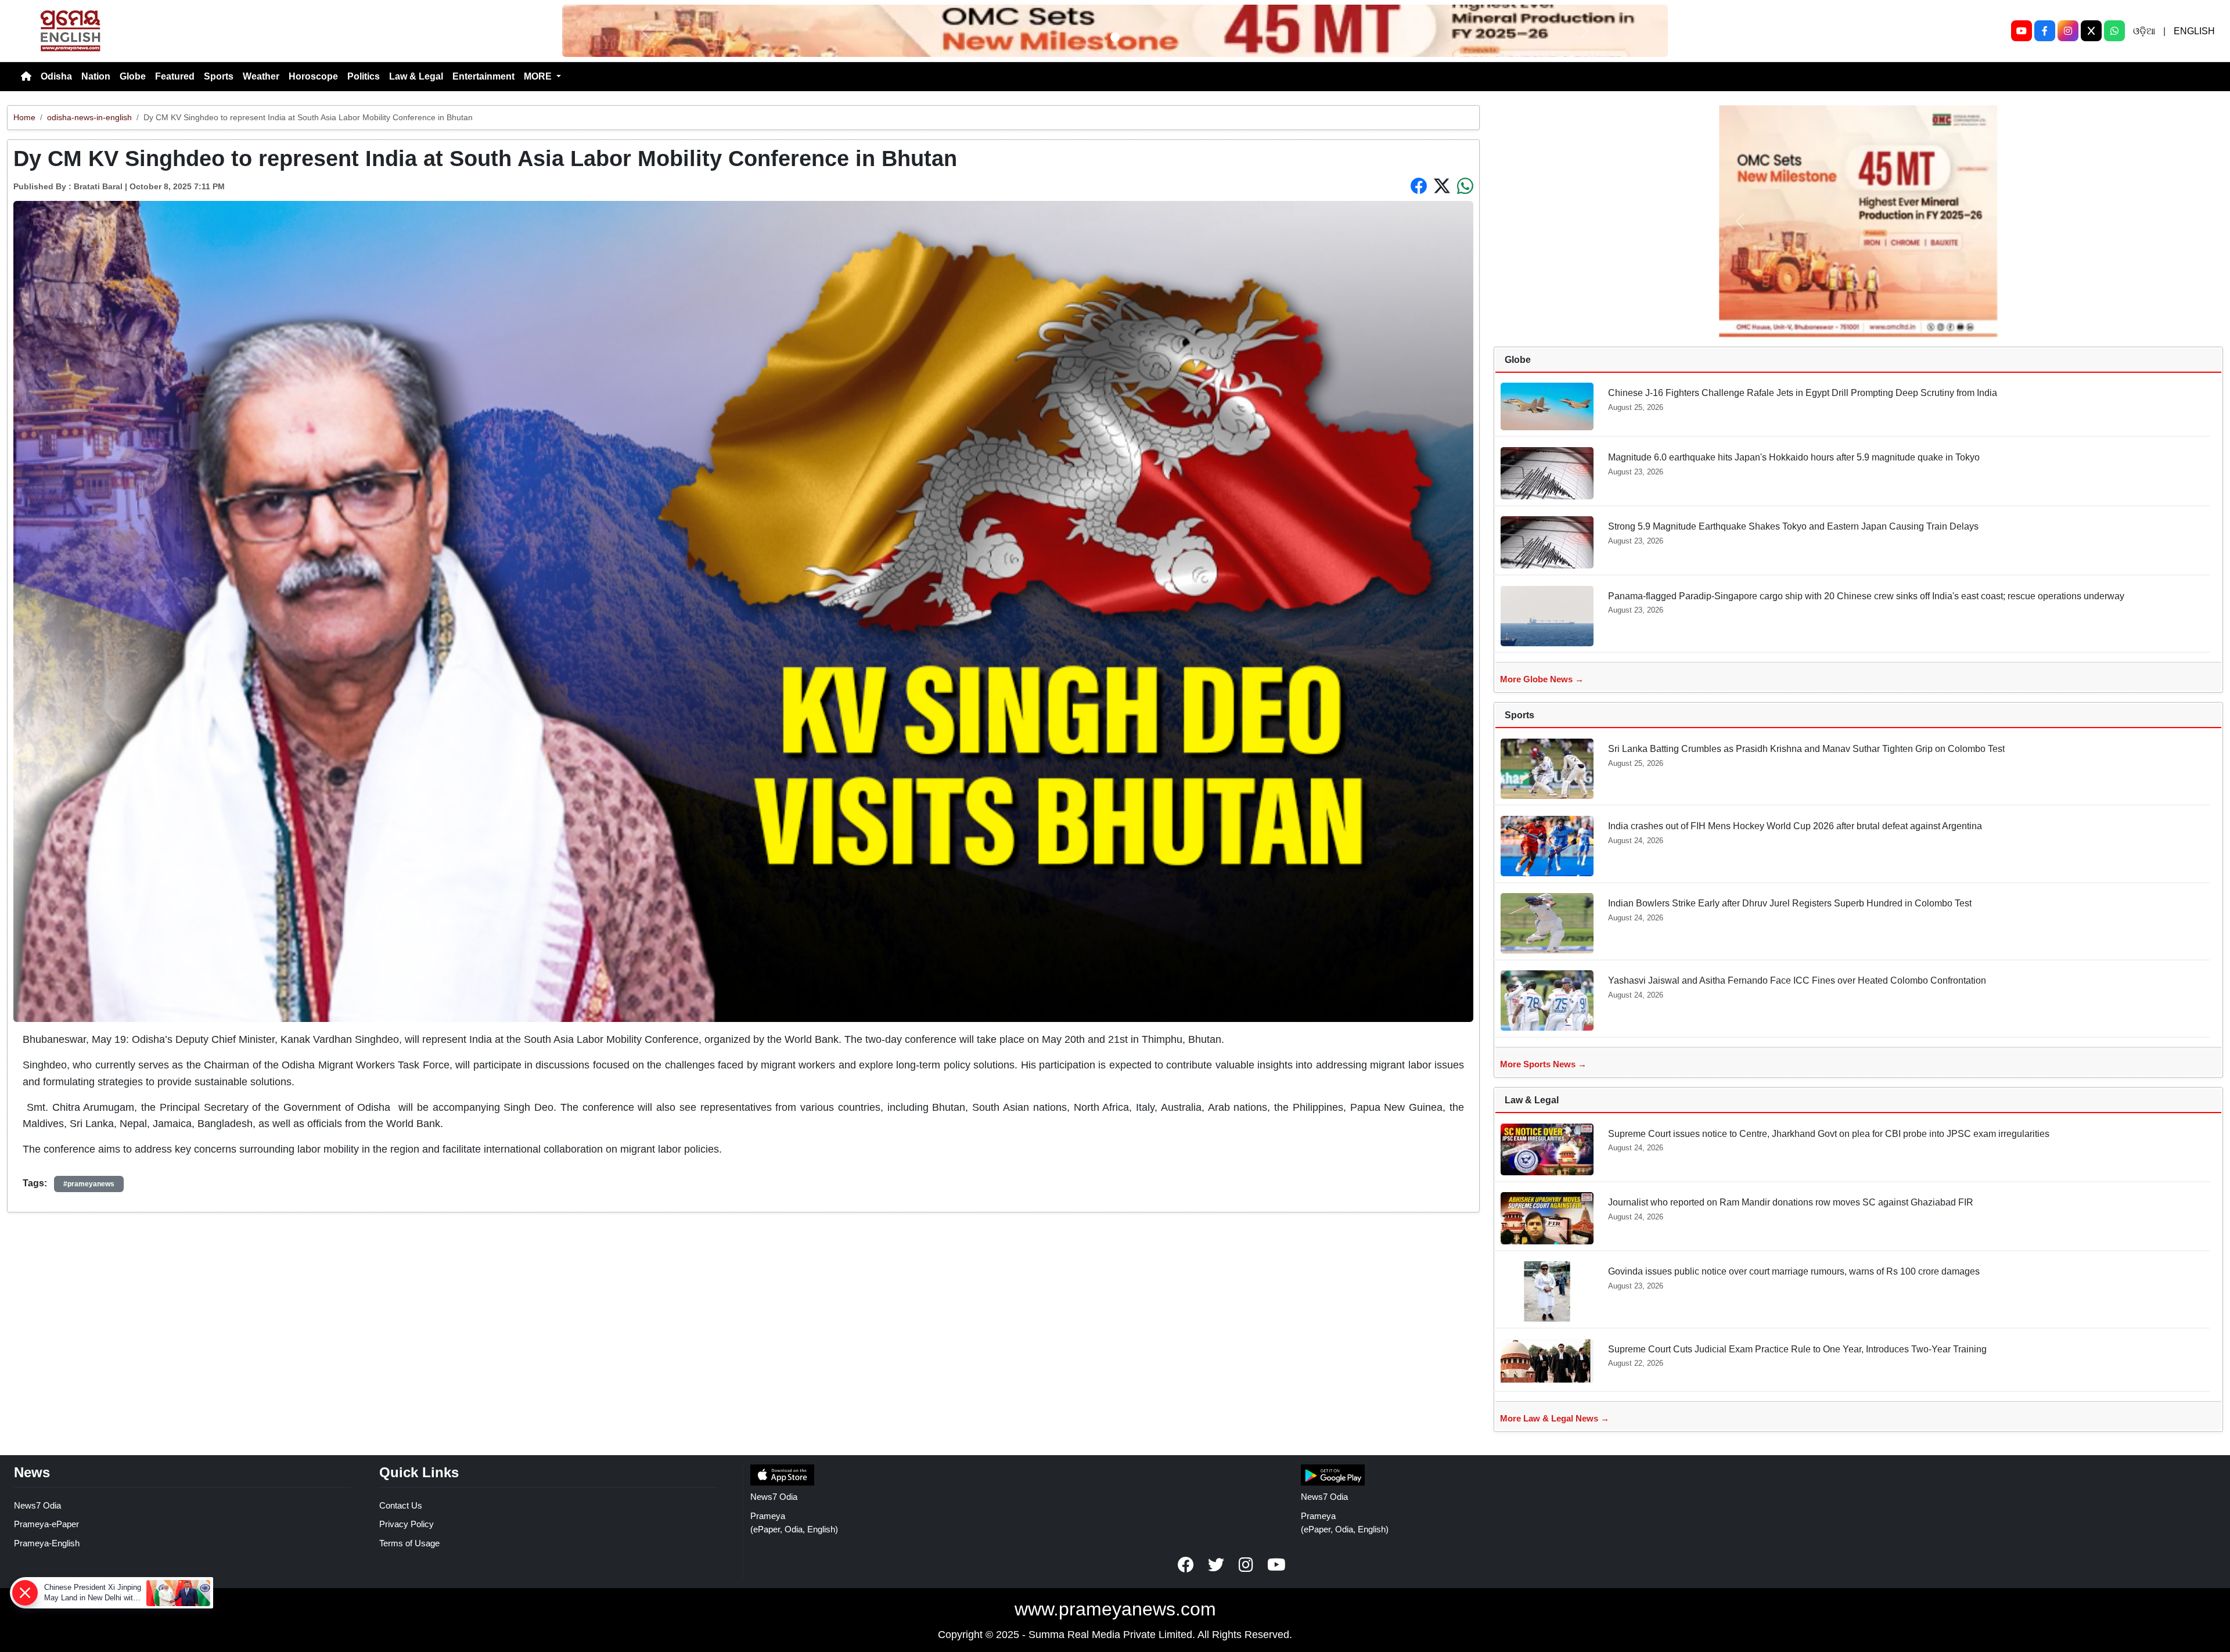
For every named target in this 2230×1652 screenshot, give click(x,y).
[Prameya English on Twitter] (1216, 1565)
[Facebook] (2045, 31)
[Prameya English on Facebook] (1186, 1565)
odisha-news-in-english (89, 117)
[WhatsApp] (2114, 31)
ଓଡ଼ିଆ (2144, 31)
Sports (219, 76)
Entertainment (483, 76)
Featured (175, 76)
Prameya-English (47, 1543)
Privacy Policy (407, 1524)
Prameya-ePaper (46, 1524)
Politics (364, 76)
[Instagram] (2068, 31)
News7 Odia (37, 1505)
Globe (133, 76)
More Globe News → (1542, 679)
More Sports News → (1543, 1064)
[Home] (26, 77)
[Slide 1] (1115, 37)
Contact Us (401, 1505)
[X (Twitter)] (2091, 31)
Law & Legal (416, 76)
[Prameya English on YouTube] (1276, 1565)
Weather (261, 76)
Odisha (56, 76)
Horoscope (313, 76)
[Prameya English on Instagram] (1246, 1565)
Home (24, 117)
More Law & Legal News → (1555, 1418)
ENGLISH (2194, 31)
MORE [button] (539, 76)
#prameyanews (89, 1184)
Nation (96, 76)
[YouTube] (2022, 31)
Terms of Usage (409, 1543)
